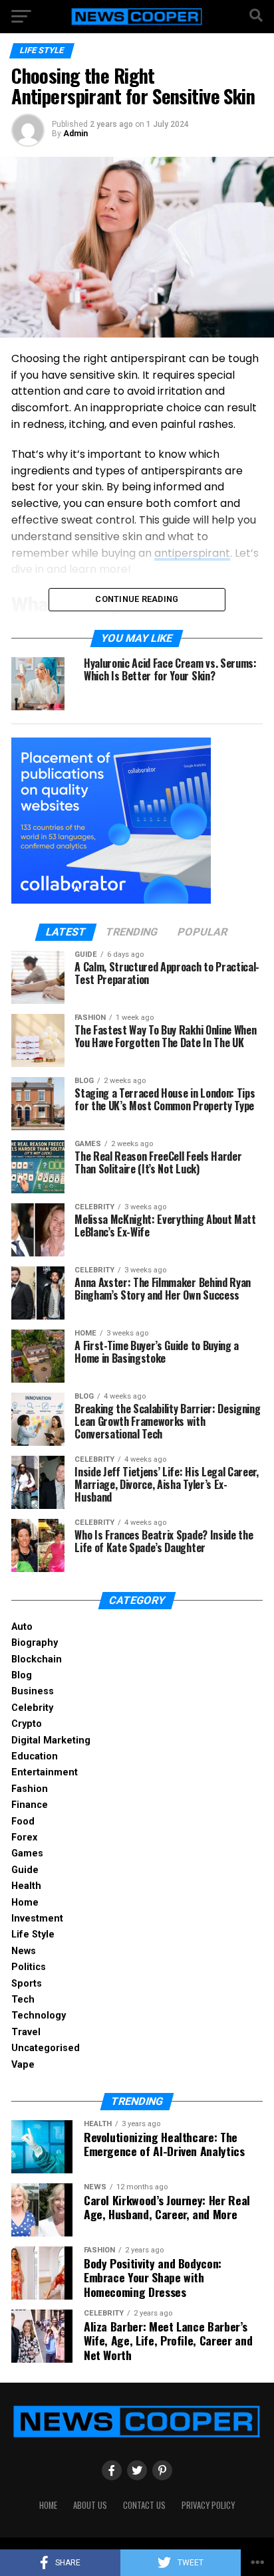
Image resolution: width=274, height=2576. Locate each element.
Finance (30, 1805)
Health (26, 1886)
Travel (26, 2032)
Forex (24, 1837)
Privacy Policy (208, 2505)
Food (23, 1822)
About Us (90, 2505)
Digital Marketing (51, 1740)
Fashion (30, 1789)
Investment (37, 1919)
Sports (27, 1984)
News (24, 1951)
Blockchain (37, 1659)
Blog (22, 1675)
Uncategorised (46, 2048)
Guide (25, 1870)
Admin (75, 134)
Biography (35, 1643)
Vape (23, 2065)
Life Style (33, 1934)
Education (35, 1756)
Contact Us (144, 2505)
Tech (23, 2000)
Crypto (27, 1724)
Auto (22, 1627)
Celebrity (32, 1708)
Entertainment (45, 1772)
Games (27, 1853)
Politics (29, 1967)
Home (25, 1903)
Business (33, 1691)
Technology (39, 2016)
